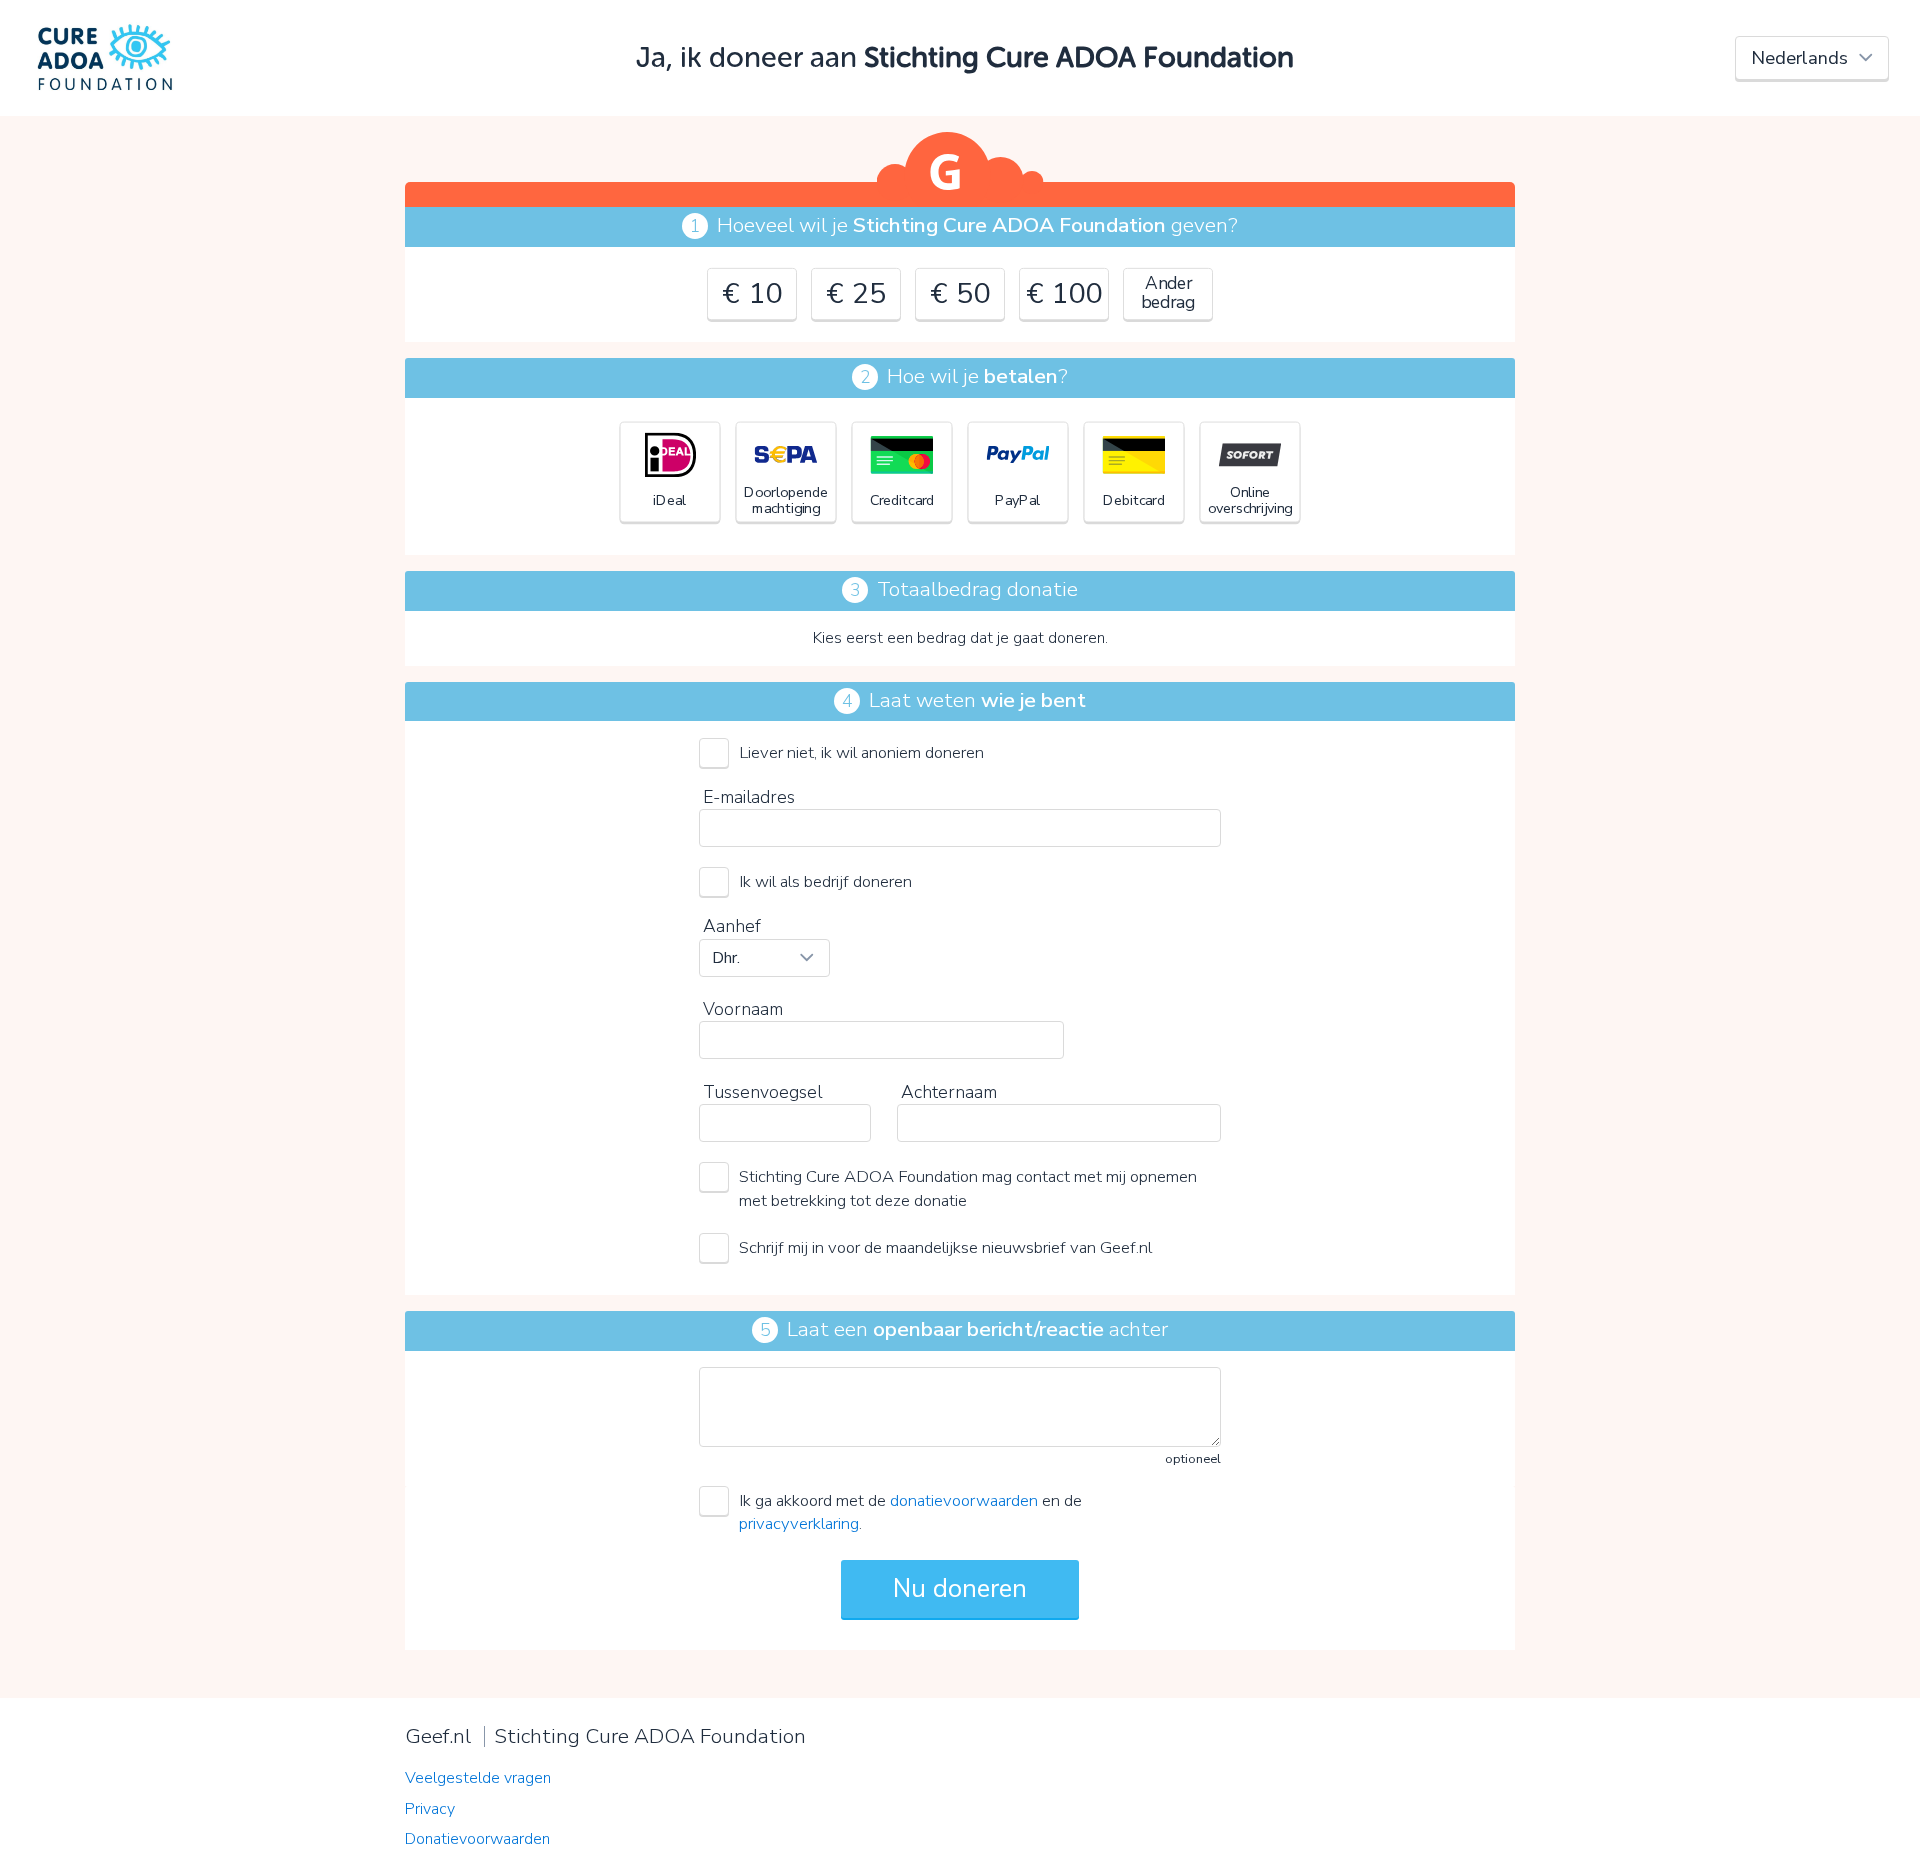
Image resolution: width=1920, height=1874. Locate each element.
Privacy (430, 1809)
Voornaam (743, 1009)
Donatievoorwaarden (477, 1839)
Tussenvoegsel (762, 1092)
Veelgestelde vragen (478, 1778)
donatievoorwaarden (964, 1500)
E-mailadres (749, 797)
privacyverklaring (799, 1523)
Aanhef (732, 926)
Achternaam (949, 1092)
